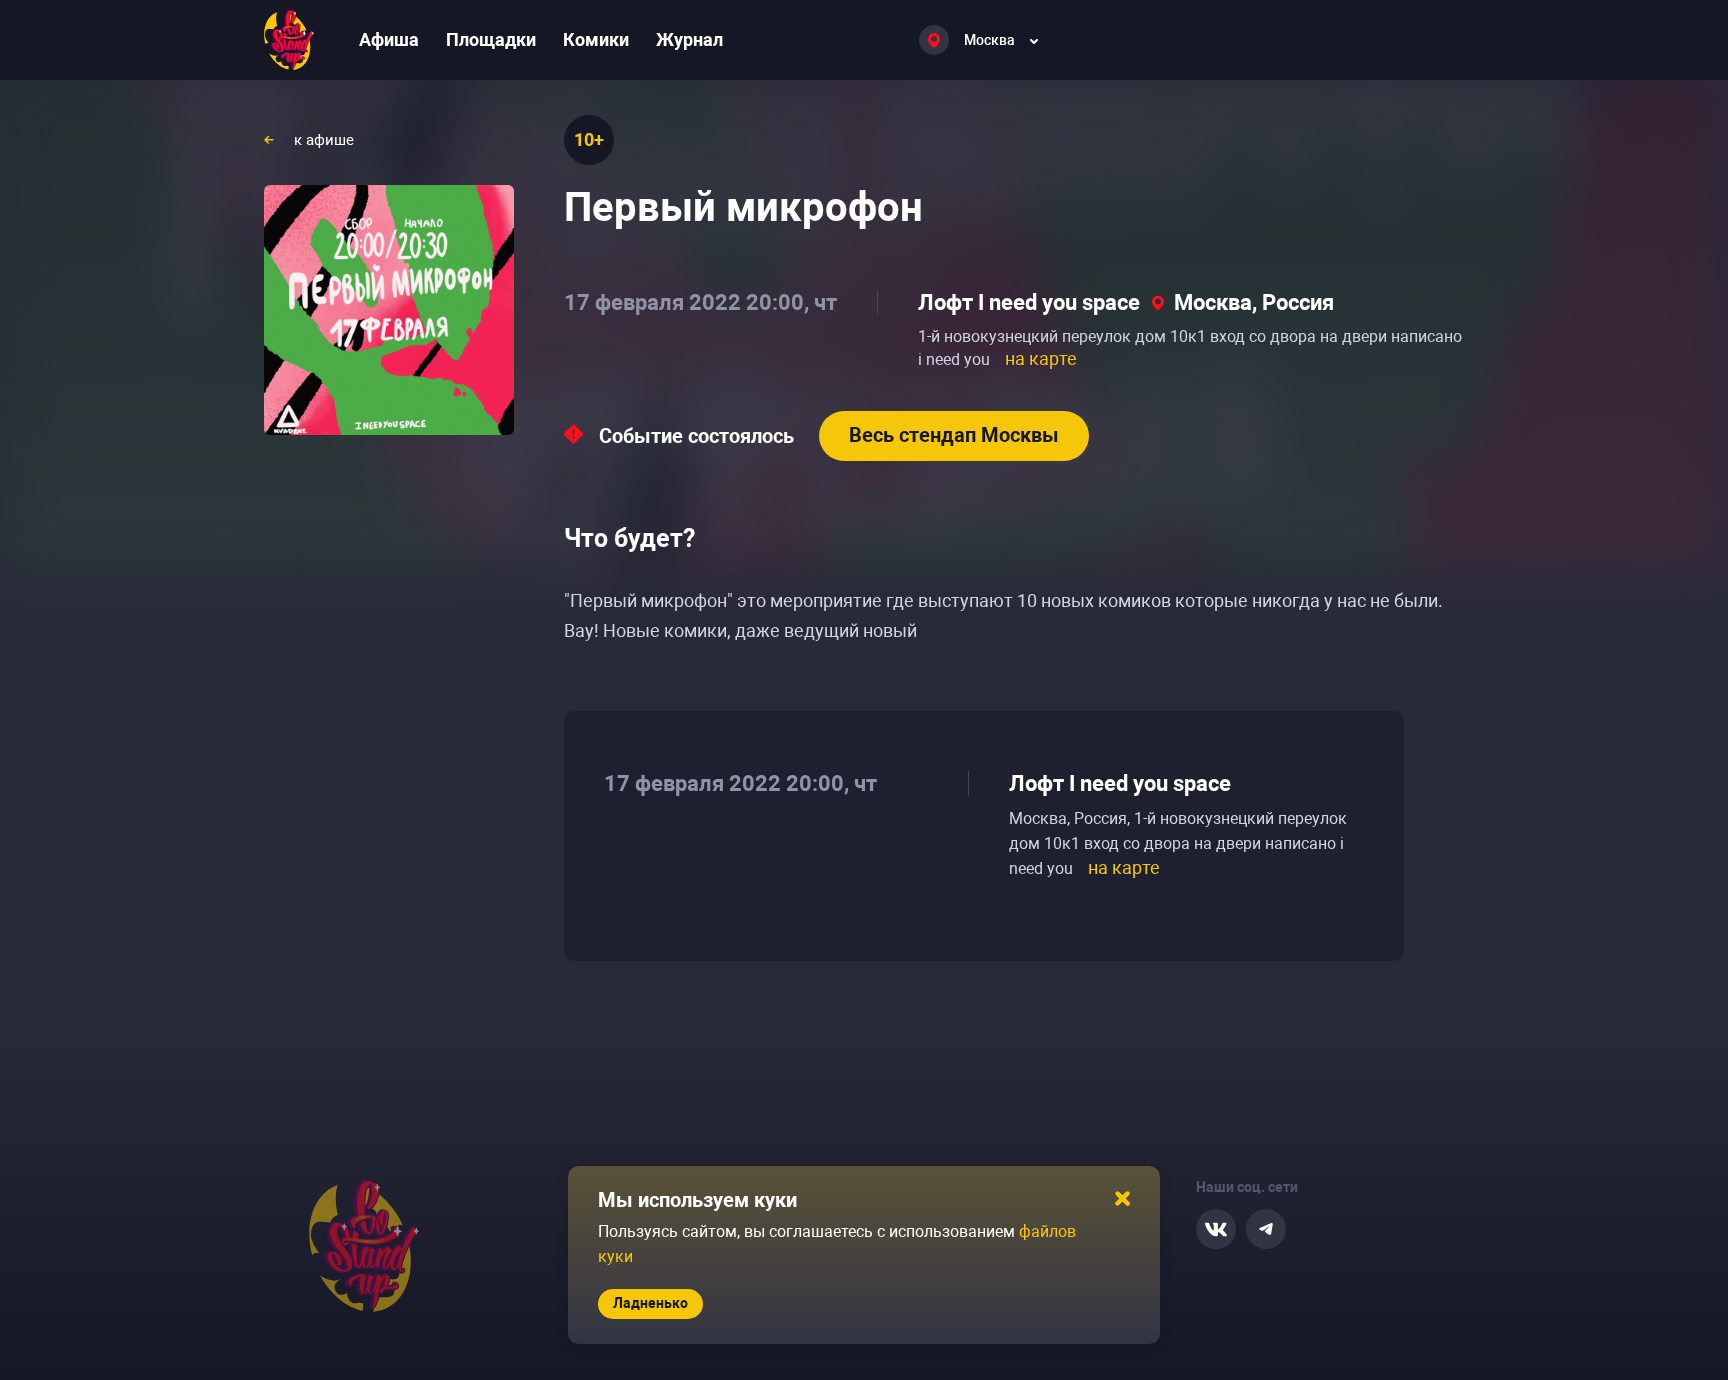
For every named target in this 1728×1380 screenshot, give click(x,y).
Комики (596, 39)
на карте (1041, 358)
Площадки (491, 39)
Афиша (389, 39)
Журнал (689, 39)
